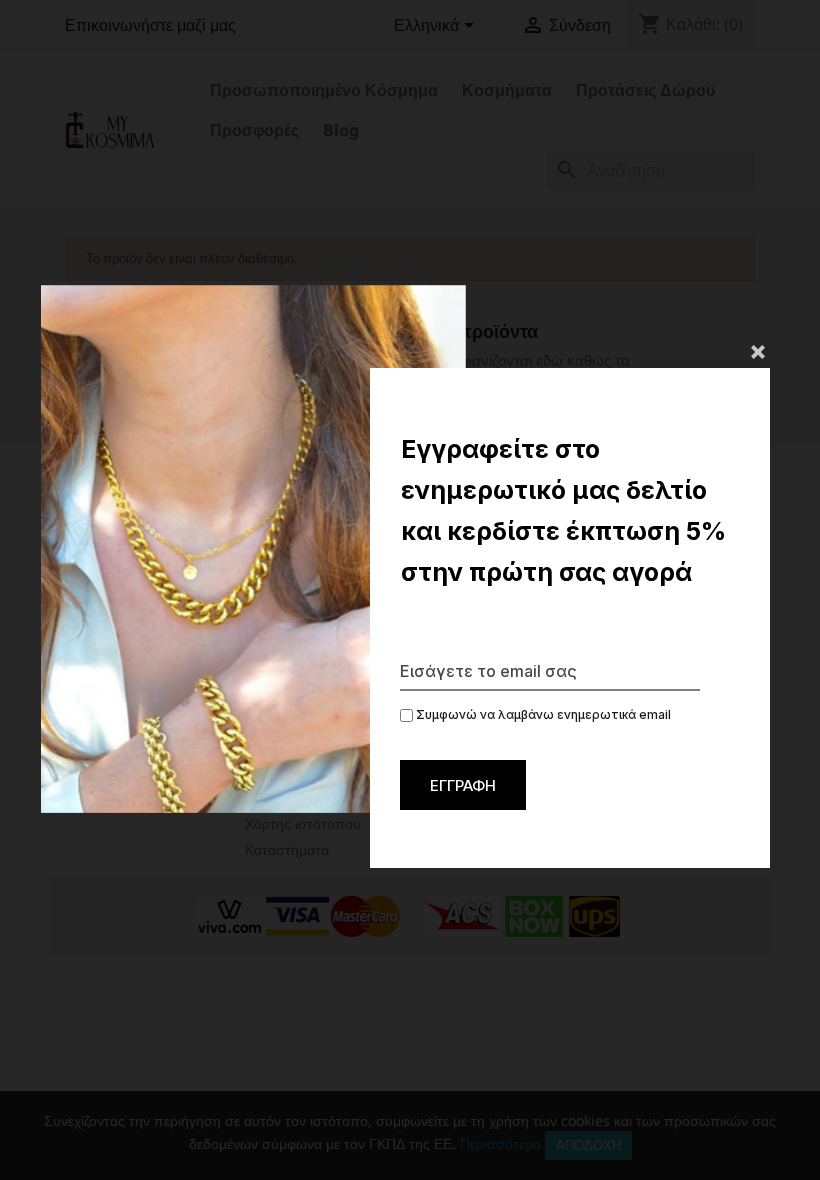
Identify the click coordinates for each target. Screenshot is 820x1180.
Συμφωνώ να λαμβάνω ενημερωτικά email (542, 714)
